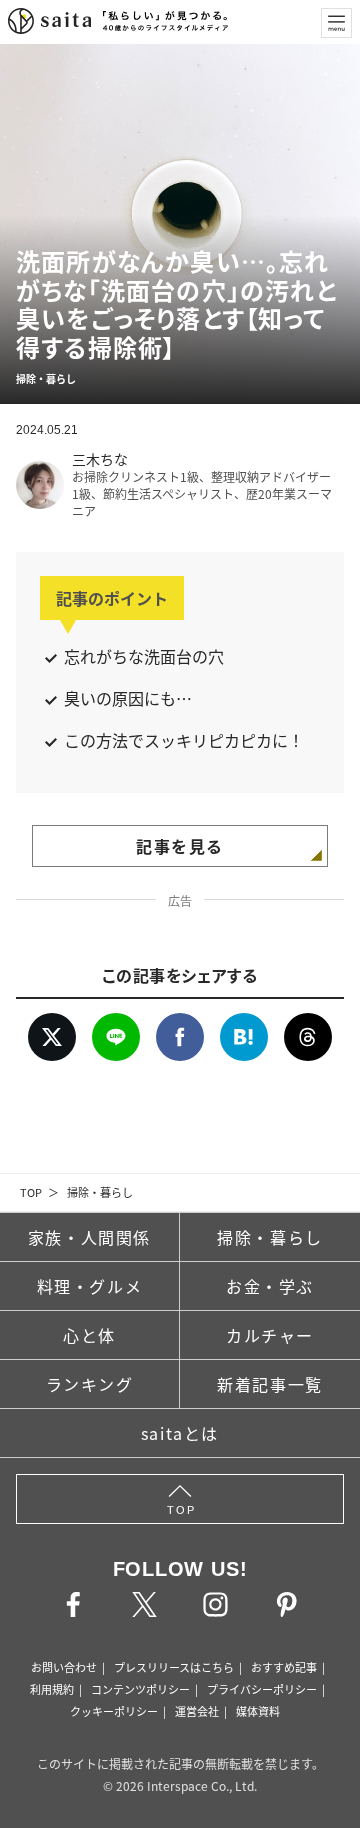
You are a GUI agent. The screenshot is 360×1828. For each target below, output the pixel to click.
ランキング (90, 1384)
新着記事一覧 (270, 1384)
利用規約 (52, 1689)
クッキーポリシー (114, 1711)
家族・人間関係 (89, 1237)
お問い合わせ (64, 1667)
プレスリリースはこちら (174, 1667)
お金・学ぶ (270, 1286)
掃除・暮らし (100, 1192)
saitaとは (180, 1433)
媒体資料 (258, 1711)
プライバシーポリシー (262, 1689)
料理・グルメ (90, 1286)
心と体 (89, 1335)
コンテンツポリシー (140, 1689)
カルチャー (270, 1335)
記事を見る (180, 846)
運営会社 (197, 1711)
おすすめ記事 (284, 1667)
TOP (31, 1192)
